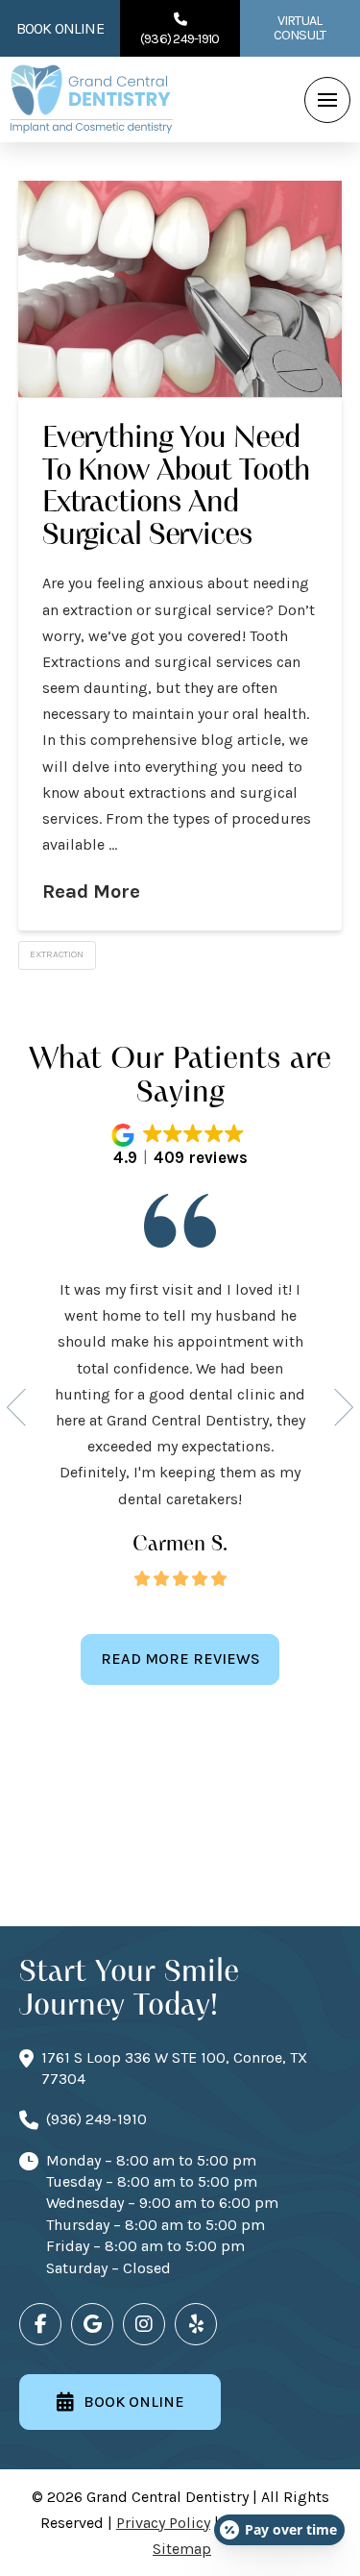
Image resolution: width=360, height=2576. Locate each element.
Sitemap (182, 2549)
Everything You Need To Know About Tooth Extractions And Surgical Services (176, 486)
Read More (91, 891)
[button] (327, 100)
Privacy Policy (163, 2523)
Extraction (57, 954)
